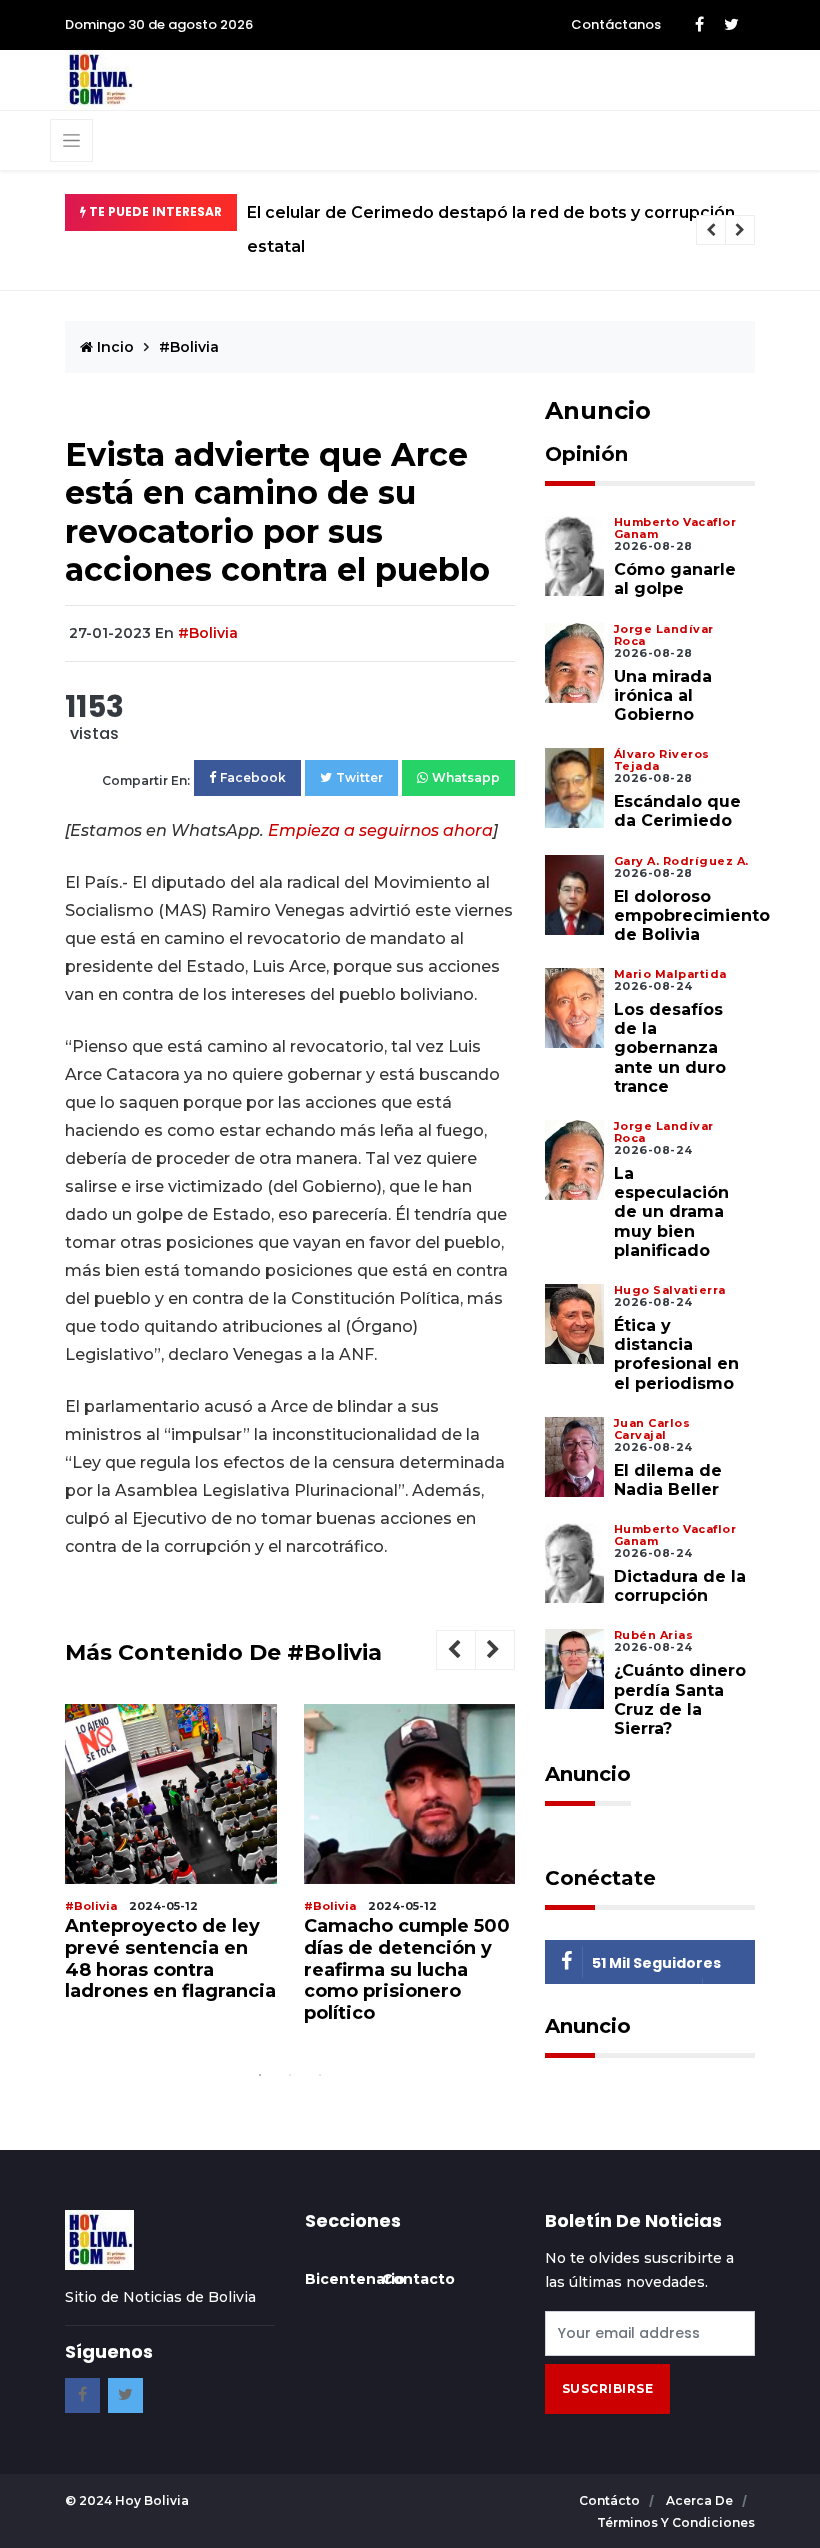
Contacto (418, 2279)
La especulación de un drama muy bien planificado (671, 1212)
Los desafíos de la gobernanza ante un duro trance (670, 1048)
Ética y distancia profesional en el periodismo (676, 1354)
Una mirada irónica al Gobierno (663, 695)
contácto (611, 2500)
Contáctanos (616, 24)
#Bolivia (189, 347)
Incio (113, 347)
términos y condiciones (676, 2522)
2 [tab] (290, 2075)
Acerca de (701, 2500)
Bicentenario (355, 2279)
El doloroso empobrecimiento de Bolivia (692, 915)
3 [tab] (320, 2075)
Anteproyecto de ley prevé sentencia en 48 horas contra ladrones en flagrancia (170, 1958)
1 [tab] (260, 2075)
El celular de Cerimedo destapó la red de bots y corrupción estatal (491, 229)
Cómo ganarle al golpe (675, 579)
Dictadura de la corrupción (680, 1586)
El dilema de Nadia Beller (668, 1480)
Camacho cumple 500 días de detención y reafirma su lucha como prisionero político (407, 1969)
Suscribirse (608, 2388)
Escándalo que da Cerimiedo (677, 811)
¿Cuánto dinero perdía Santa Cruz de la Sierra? (680, 1699)
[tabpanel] (171, 1860)
